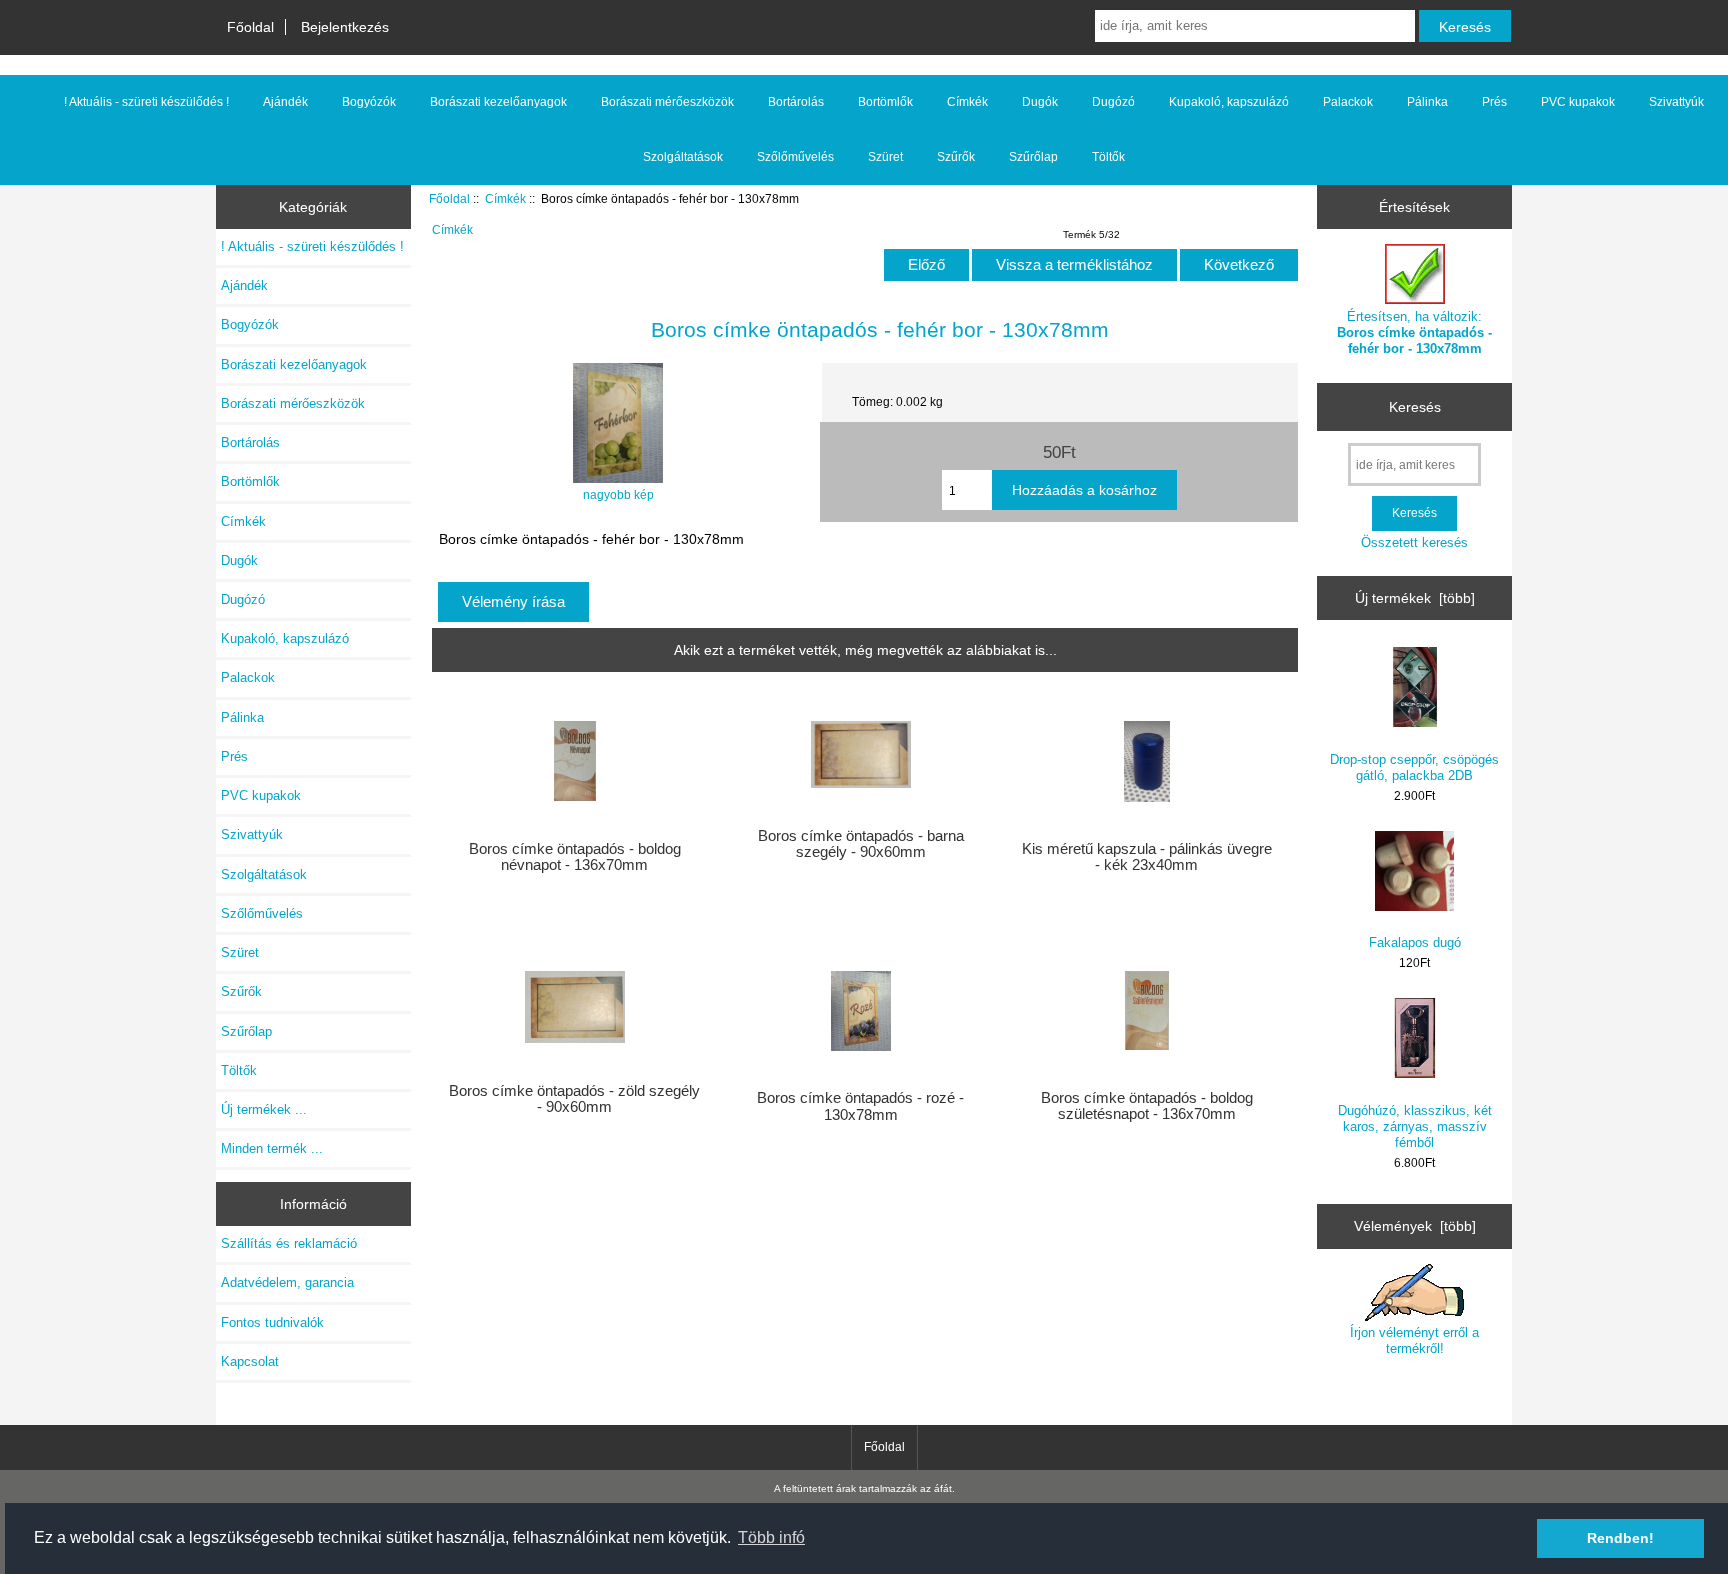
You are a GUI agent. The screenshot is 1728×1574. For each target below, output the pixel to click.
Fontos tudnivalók (272, 1322)
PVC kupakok (1578, 102)
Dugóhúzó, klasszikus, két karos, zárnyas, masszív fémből (1415, 1126)
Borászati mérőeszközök (667, 102)
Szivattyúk (1676, 102)
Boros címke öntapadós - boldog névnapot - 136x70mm (575, 857)
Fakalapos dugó (1415, 942)
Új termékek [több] (1415, 598)
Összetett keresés (1414, 542)
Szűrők (956, 157)
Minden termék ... (272, 1148)
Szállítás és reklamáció (289, 1243)
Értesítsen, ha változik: (1414, 332)
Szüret (885, 157)
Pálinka (1427, 102)
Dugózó (1113, 102)
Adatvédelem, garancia (287, 1282)
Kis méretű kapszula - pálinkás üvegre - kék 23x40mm (1147, 857)
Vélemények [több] (1415, 1226)
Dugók (1040, 102)
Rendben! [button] (1620, 1538)
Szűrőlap (1033, 157)
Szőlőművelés (795, 157)
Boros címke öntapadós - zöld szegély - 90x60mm (574, 1099)
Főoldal (250, 27)
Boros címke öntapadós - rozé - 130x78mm (860, 1106)
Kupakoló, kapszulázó (1229, 102)
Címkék (505, 198)
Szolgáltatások (683, 157)
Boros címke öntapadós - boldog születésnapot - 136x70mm (1147, 1106)
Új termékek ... (264, 1109)
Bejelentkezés (345, 27)
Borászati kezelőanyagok (498, 102)
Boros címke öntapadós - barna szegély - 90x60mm (861, 844)
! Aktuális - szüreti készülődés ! (146, 102)
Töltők (1108, 157)
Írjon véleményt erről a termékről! (1414, 1340)
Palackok (1348, 102)
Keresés (1415, 407)
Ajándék (285, 102)
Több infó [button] (771, 1537)
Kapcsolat (250, 1361)
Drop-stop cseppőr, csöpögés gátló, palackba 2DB (1414, 767)
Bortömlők (885, 102)
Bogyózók (369, 102)
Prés (1494, 102)
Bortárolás (796, 102)
